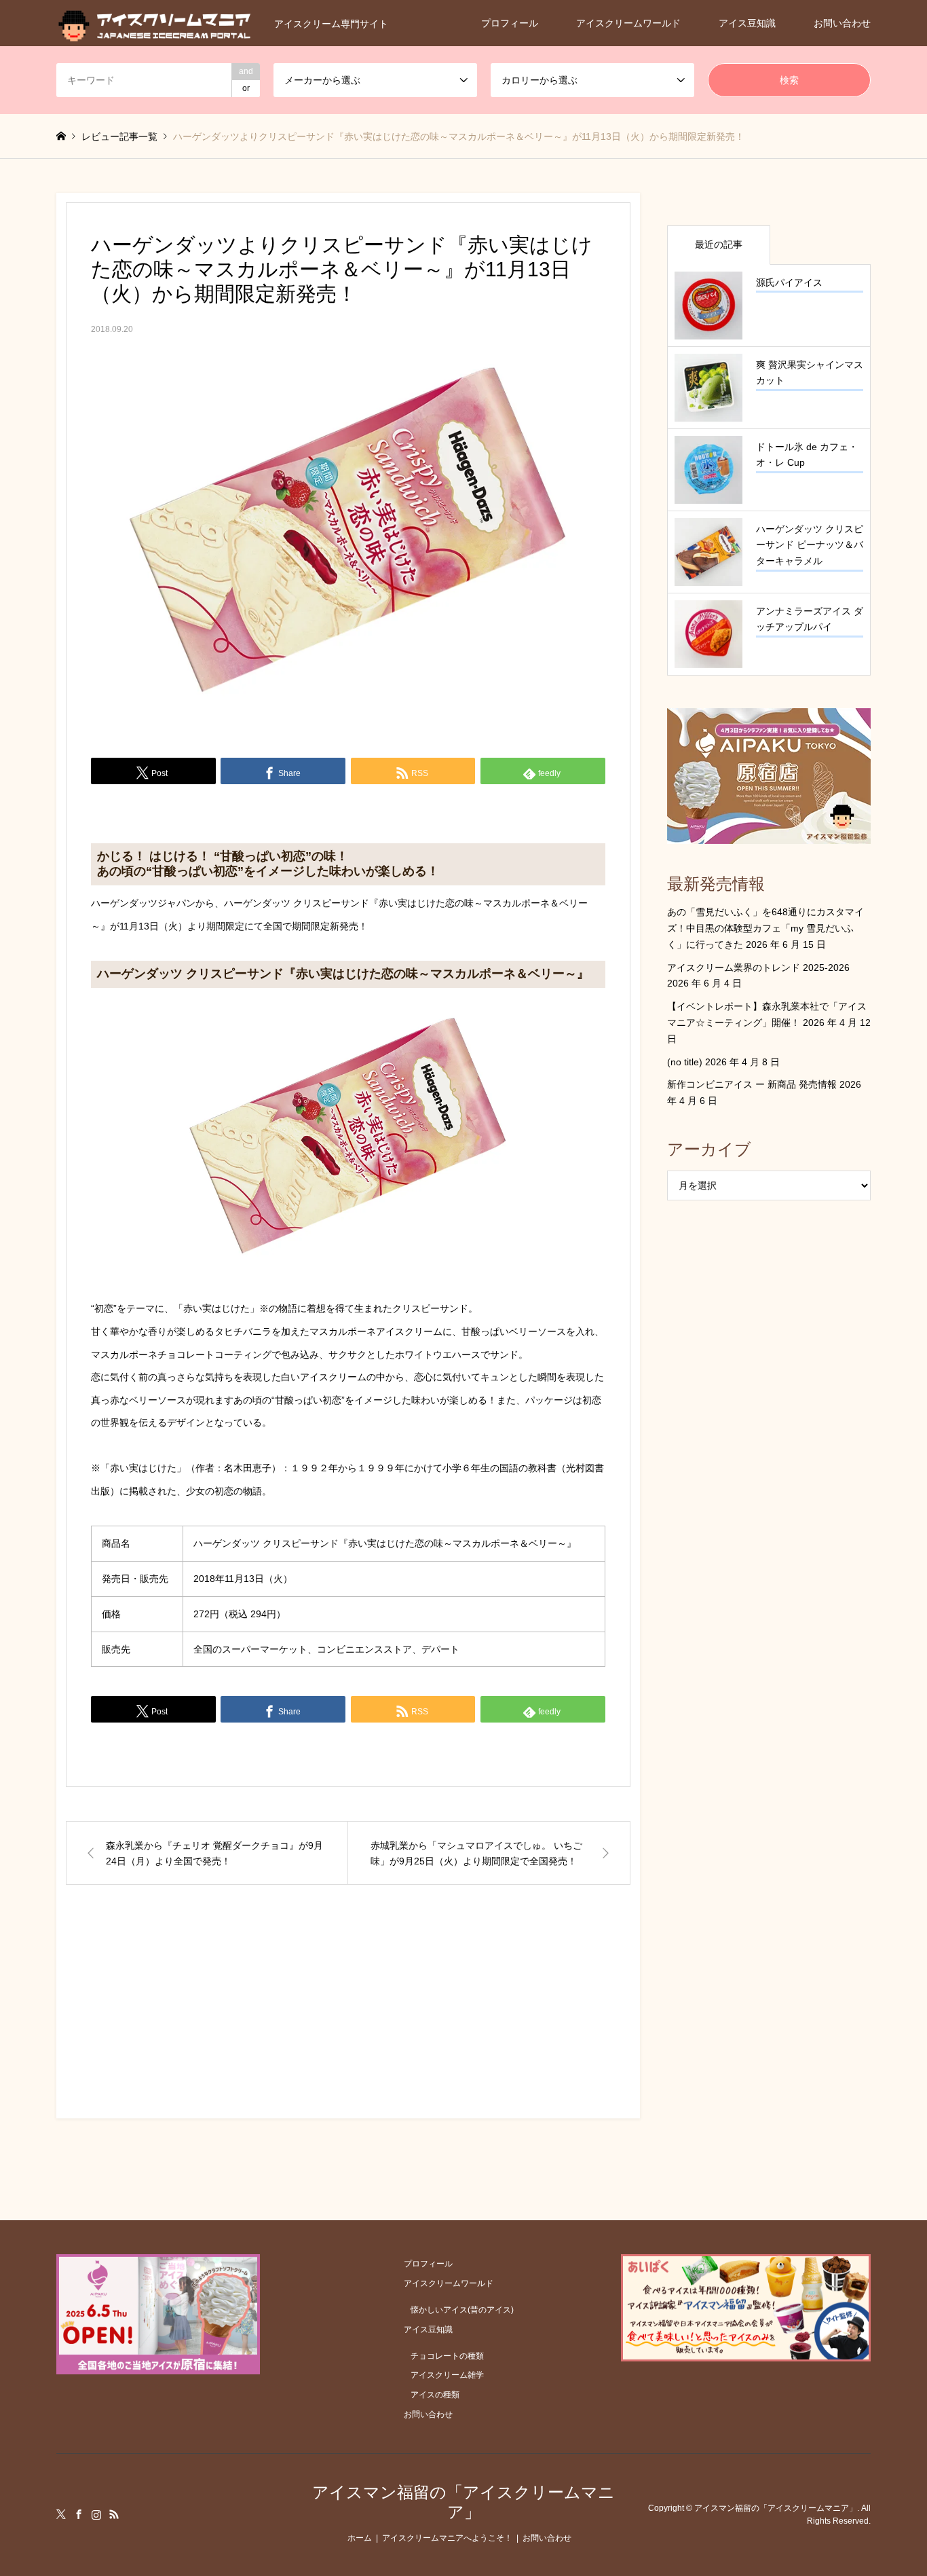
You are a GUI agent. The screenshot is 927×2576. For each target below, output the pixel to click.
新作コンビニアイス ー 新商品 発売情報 (752, 1084)
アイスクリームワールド (628, 23)
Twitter (61, 2514)
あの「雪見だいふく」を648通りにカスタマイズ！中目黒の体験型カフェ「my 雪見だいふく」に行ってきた (765, 928)
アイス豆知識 (747, 23)
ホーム (360, 2538)
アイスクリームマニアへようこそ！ (447, 2538)
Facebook (79, 2514)
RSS (114, 2514)
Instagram (96, 2514)
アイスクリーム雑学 (447, 2375)
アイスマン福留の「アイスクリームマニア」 (463, 2502)
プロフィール (510, 23)
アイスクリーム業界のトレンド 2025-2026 (758, 968)
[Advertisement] (348, 2014)
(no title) (685, 1062)
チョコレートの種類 (447, 2356)
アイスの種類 (435, 2395)
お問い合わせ (842, 23)
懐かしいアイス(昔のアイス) (462, 2310)
